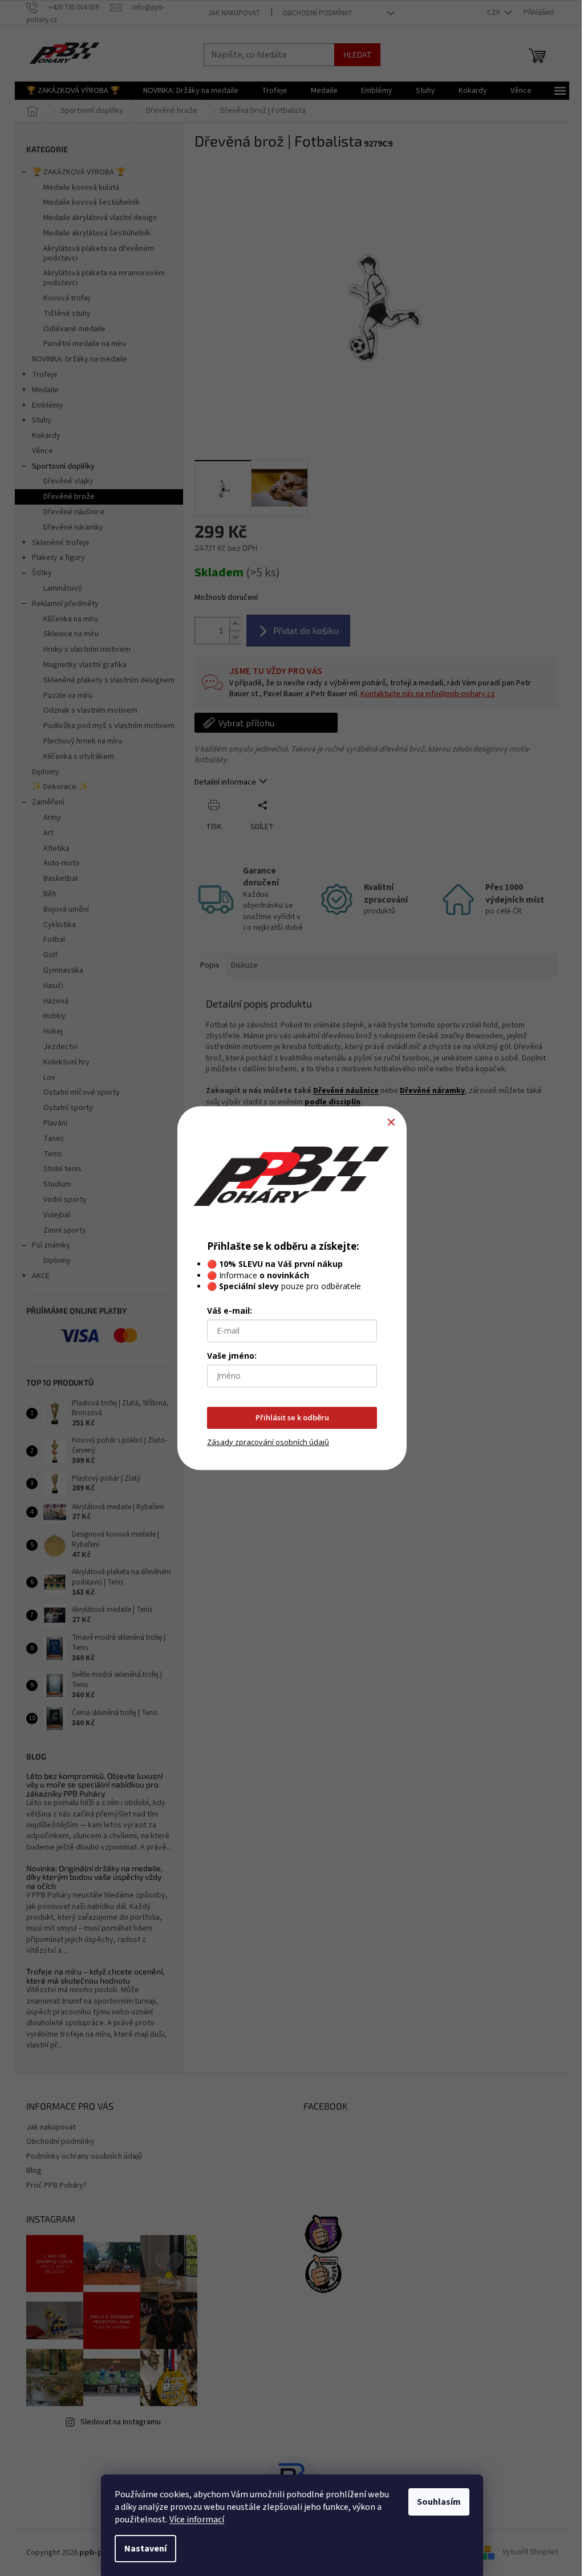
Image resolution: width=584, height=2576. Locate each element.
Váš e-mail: (230, 1311)
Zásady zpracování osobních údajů (268, 1442)
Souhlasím (439, 2502)
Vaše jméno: (232, 1356)
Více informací (197, 2520)
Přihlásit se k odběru (292, 1418)
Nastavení (145, 2549)
